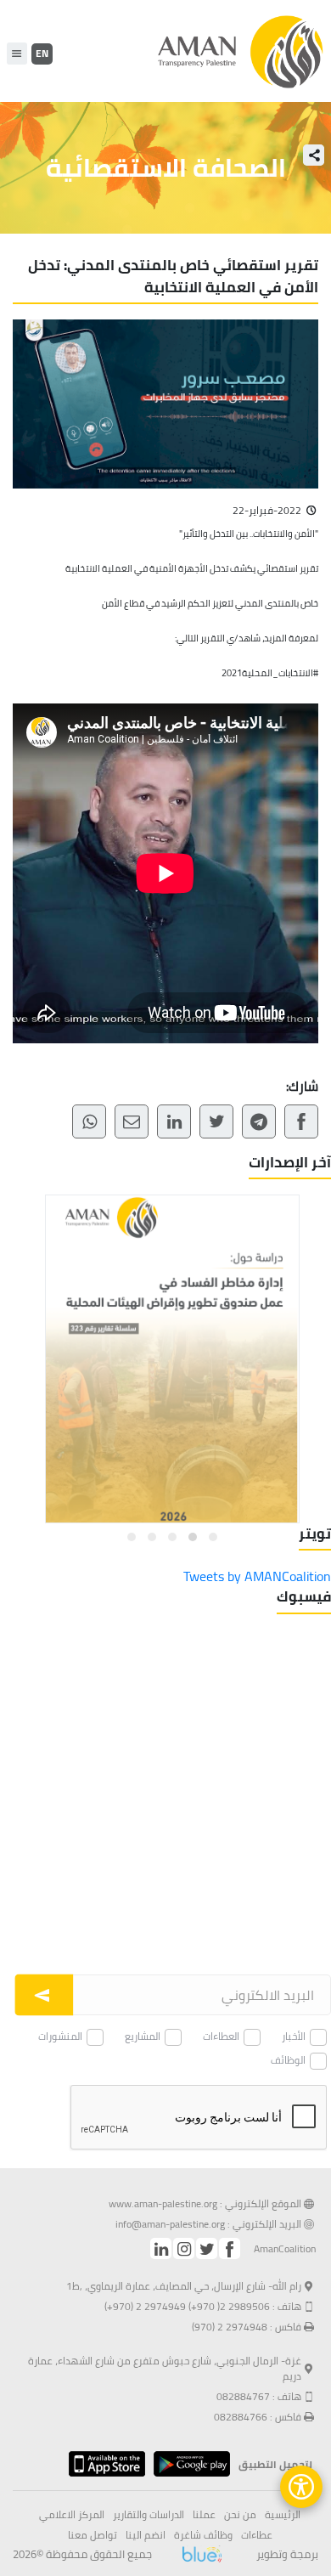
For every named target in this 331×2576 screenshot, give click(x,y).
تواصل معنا (93, 2535)
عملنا (204, 2515)
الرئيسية (283, 2515)
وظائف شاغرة (203, 2535)
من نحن (240, 2515)
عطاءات (257, 2535)
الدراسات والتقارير (149, 2515)
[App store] (103, 2464)
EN (42, 53)
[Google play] (188, 2464)
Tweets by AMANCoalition (257, 1576)
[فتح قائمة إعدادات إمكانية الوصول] (301, 2487)
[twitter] (207, 2248)
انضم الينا (146, 2535)
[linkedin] (161, 2248)
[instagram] (184, 2248)
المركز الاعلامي (72, 2515)
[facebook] (230, 2248)
